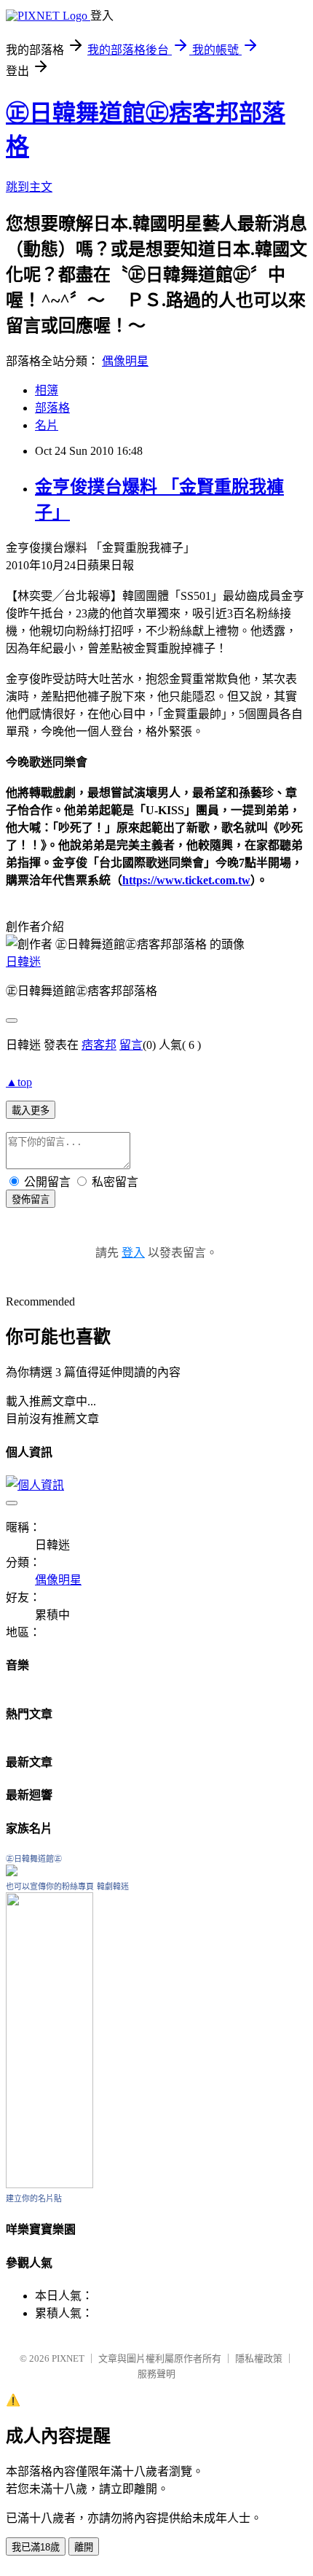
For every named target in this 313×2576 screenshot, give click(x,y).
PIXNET (68, 2358)
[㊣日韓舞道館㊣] (12, 1872)
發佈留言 (31, 1199)
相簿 (47, 390)
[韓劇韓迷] (49, 2184)
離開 (84, 2547)
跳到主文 (29, 187)
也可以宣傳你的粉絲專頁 (50, 1886)
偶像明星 (125, 361)
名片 (47, 425)
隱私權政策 (259, 2358)
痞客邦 (99, 1045)
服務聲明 (156, 2374)
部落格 (52, 408)
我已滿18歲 (36, 2547)
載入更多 (31, 1111)
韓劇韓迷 (113, 1886)
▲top (19, 1082)
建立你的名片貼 (34, 2198)
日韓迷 (23, 962)
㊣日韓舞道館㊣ (34, 1859)
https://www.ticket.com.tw (186, 880)
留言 (131, 1045)
